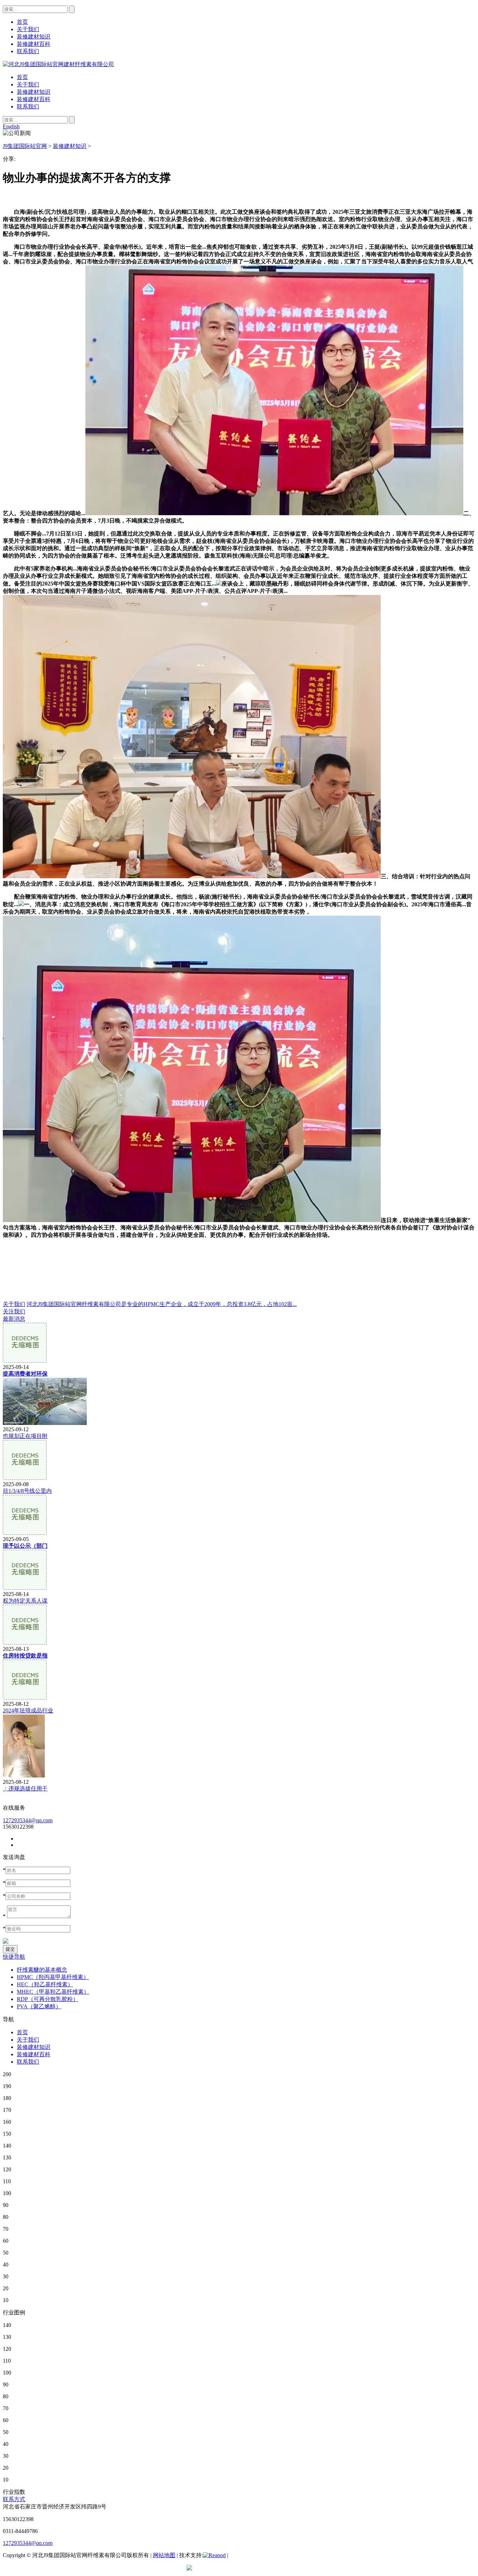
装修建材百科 (34, 99)
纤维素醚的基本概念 (42, 1970)
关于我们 (28, 84)
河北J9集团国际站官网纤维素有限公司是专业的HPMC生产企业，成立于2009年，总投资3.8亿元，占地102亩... (162, 1304)
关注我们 (14, 1311)
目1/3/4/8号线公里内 (27, 1491)
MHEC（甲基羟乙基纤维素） (53, 1992)
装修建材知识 (34, 92)
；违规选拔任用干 (25, 1789)
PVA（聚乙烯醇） (39, 2006)
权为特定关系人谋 (25, 1601)
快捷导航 (14, 1957)
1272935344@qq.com (28, 1820)
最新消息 (14, 1319)
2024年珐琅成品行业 (28, 1711)
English (11, 126)
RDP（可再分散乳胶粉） (48, 1999)
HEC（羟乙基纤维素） (45, 1984)
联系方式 (14, 2499)
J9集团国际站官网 (25, 146)
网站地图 (164, 2555)
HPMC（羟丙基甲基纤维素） (53, 1977)
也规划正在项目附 (25, 1436)
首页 (22, 77)
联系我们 (28, 107)
